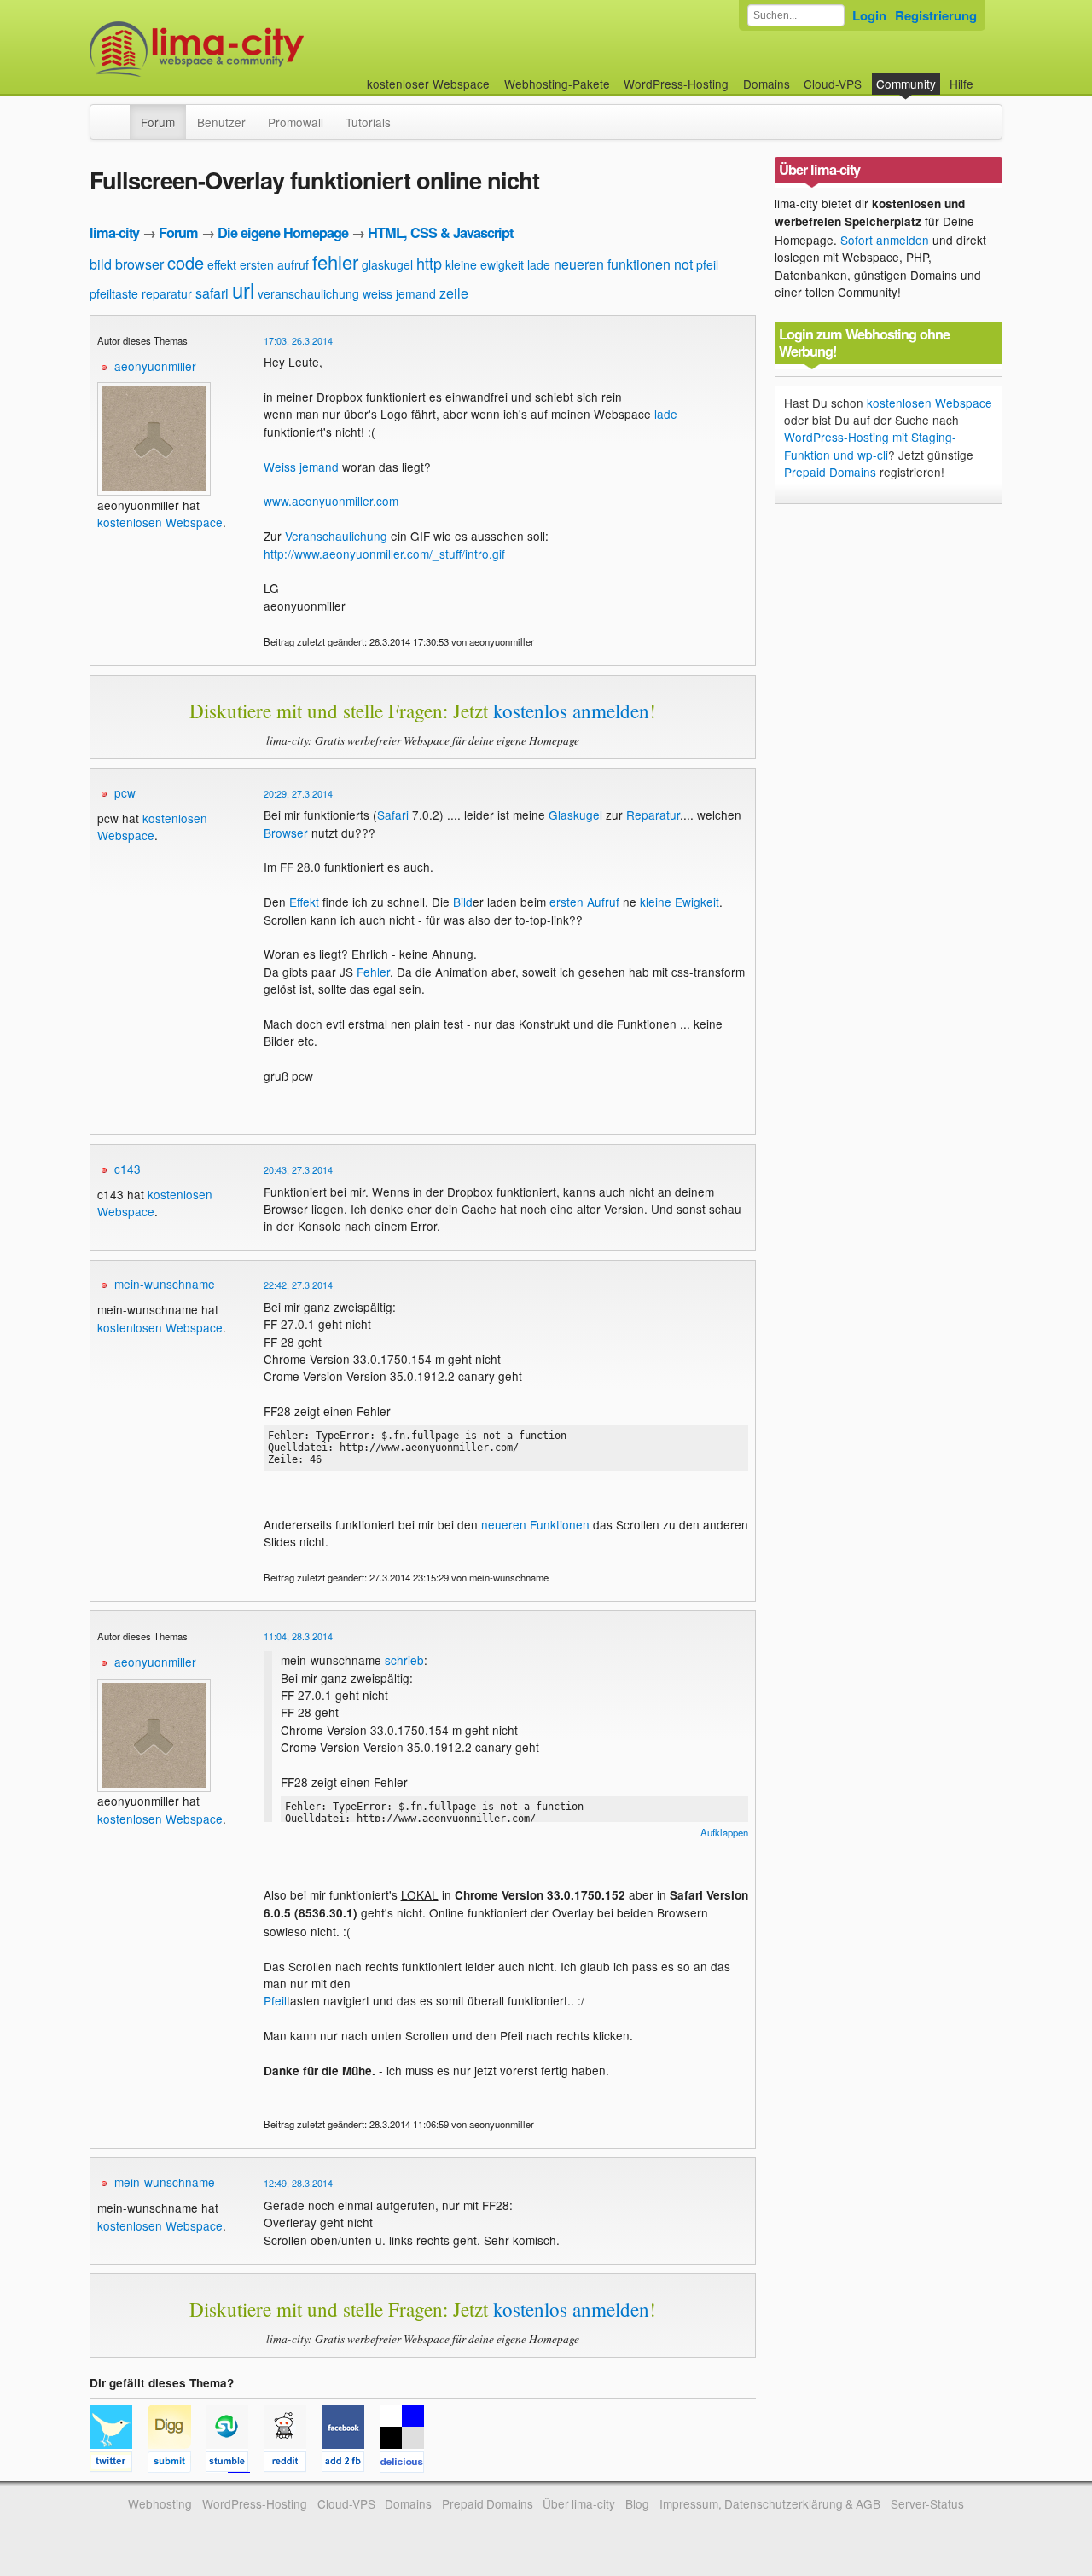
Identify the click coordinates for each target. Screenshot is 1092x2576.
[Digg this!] (177, 2464)
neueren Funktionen (535, 1524)
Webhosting (160, 2503)
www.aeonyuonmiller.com (331, 501)
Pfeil (275, 2000)
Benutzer (221, 122)
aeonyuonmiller (155, 366)
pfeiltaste (114, 293)
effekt (222, 264)
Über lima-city (579, 2503)
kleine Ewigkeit (680, 902)
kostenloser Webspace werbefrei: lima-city (260, 49)
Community (906, 84)
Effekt (304, 902)
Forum (158, 122)
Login (869, 15)
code (186, 262)
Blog (637, 2503)
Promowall (296, 122)
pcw (125, 792)
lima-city (114, 232)
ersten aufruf (274, 264)
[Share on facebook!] (351, 2464)
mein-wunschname (165, 1284)
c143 (128, 1169)
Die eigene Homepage (283, 232)
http (429, 263)
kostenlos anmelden (571, 711)
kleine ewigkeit (485, 264)
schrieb (404, 1660)
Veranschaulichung (336, 536)
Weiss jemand (301, 467)
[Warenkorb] (987, 75)
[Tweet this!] (119, 2464)
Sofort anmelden (885, 240)
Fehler (373, 972)
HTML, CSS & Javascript (440, 232)
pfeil (707, 264)
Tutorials (368, 122)
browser (139, 264)
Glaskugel (575, 815)
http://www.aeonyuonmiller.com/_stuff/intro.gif (384, 554)
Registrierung (936, 15)
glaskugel (387, 264)
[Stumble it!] (235, 2464)
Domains (767, 84)
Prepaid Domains (830, 472)
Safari (393, 815)
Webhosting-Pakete (557, 84)
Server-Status (927, 2503)
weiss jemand (399, 293)
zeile (454, 293)
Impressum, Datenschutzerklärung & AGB (770, 2503)
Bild (463, 902)
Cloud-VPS (833, 84)
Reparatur (653, 815)
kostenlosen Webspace (160, 522)
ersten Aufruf (584, 902)
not (683, 264)
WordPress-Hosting (676, 84)
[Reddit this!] (293, 2464)
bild (101, 264)
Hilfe (961, 84)
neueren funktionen (612, 264)
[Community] (119, 113)
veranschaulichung (308, 293)
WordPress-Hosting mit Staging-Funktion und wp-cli (870, 445)
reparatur (167, 293)
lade (539, 264)
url (243, 290)
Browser (286, 833)
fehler (335, 261)
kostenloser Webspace (428, 84)
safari (212, 293)
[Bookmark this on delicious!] (407, 2464)
